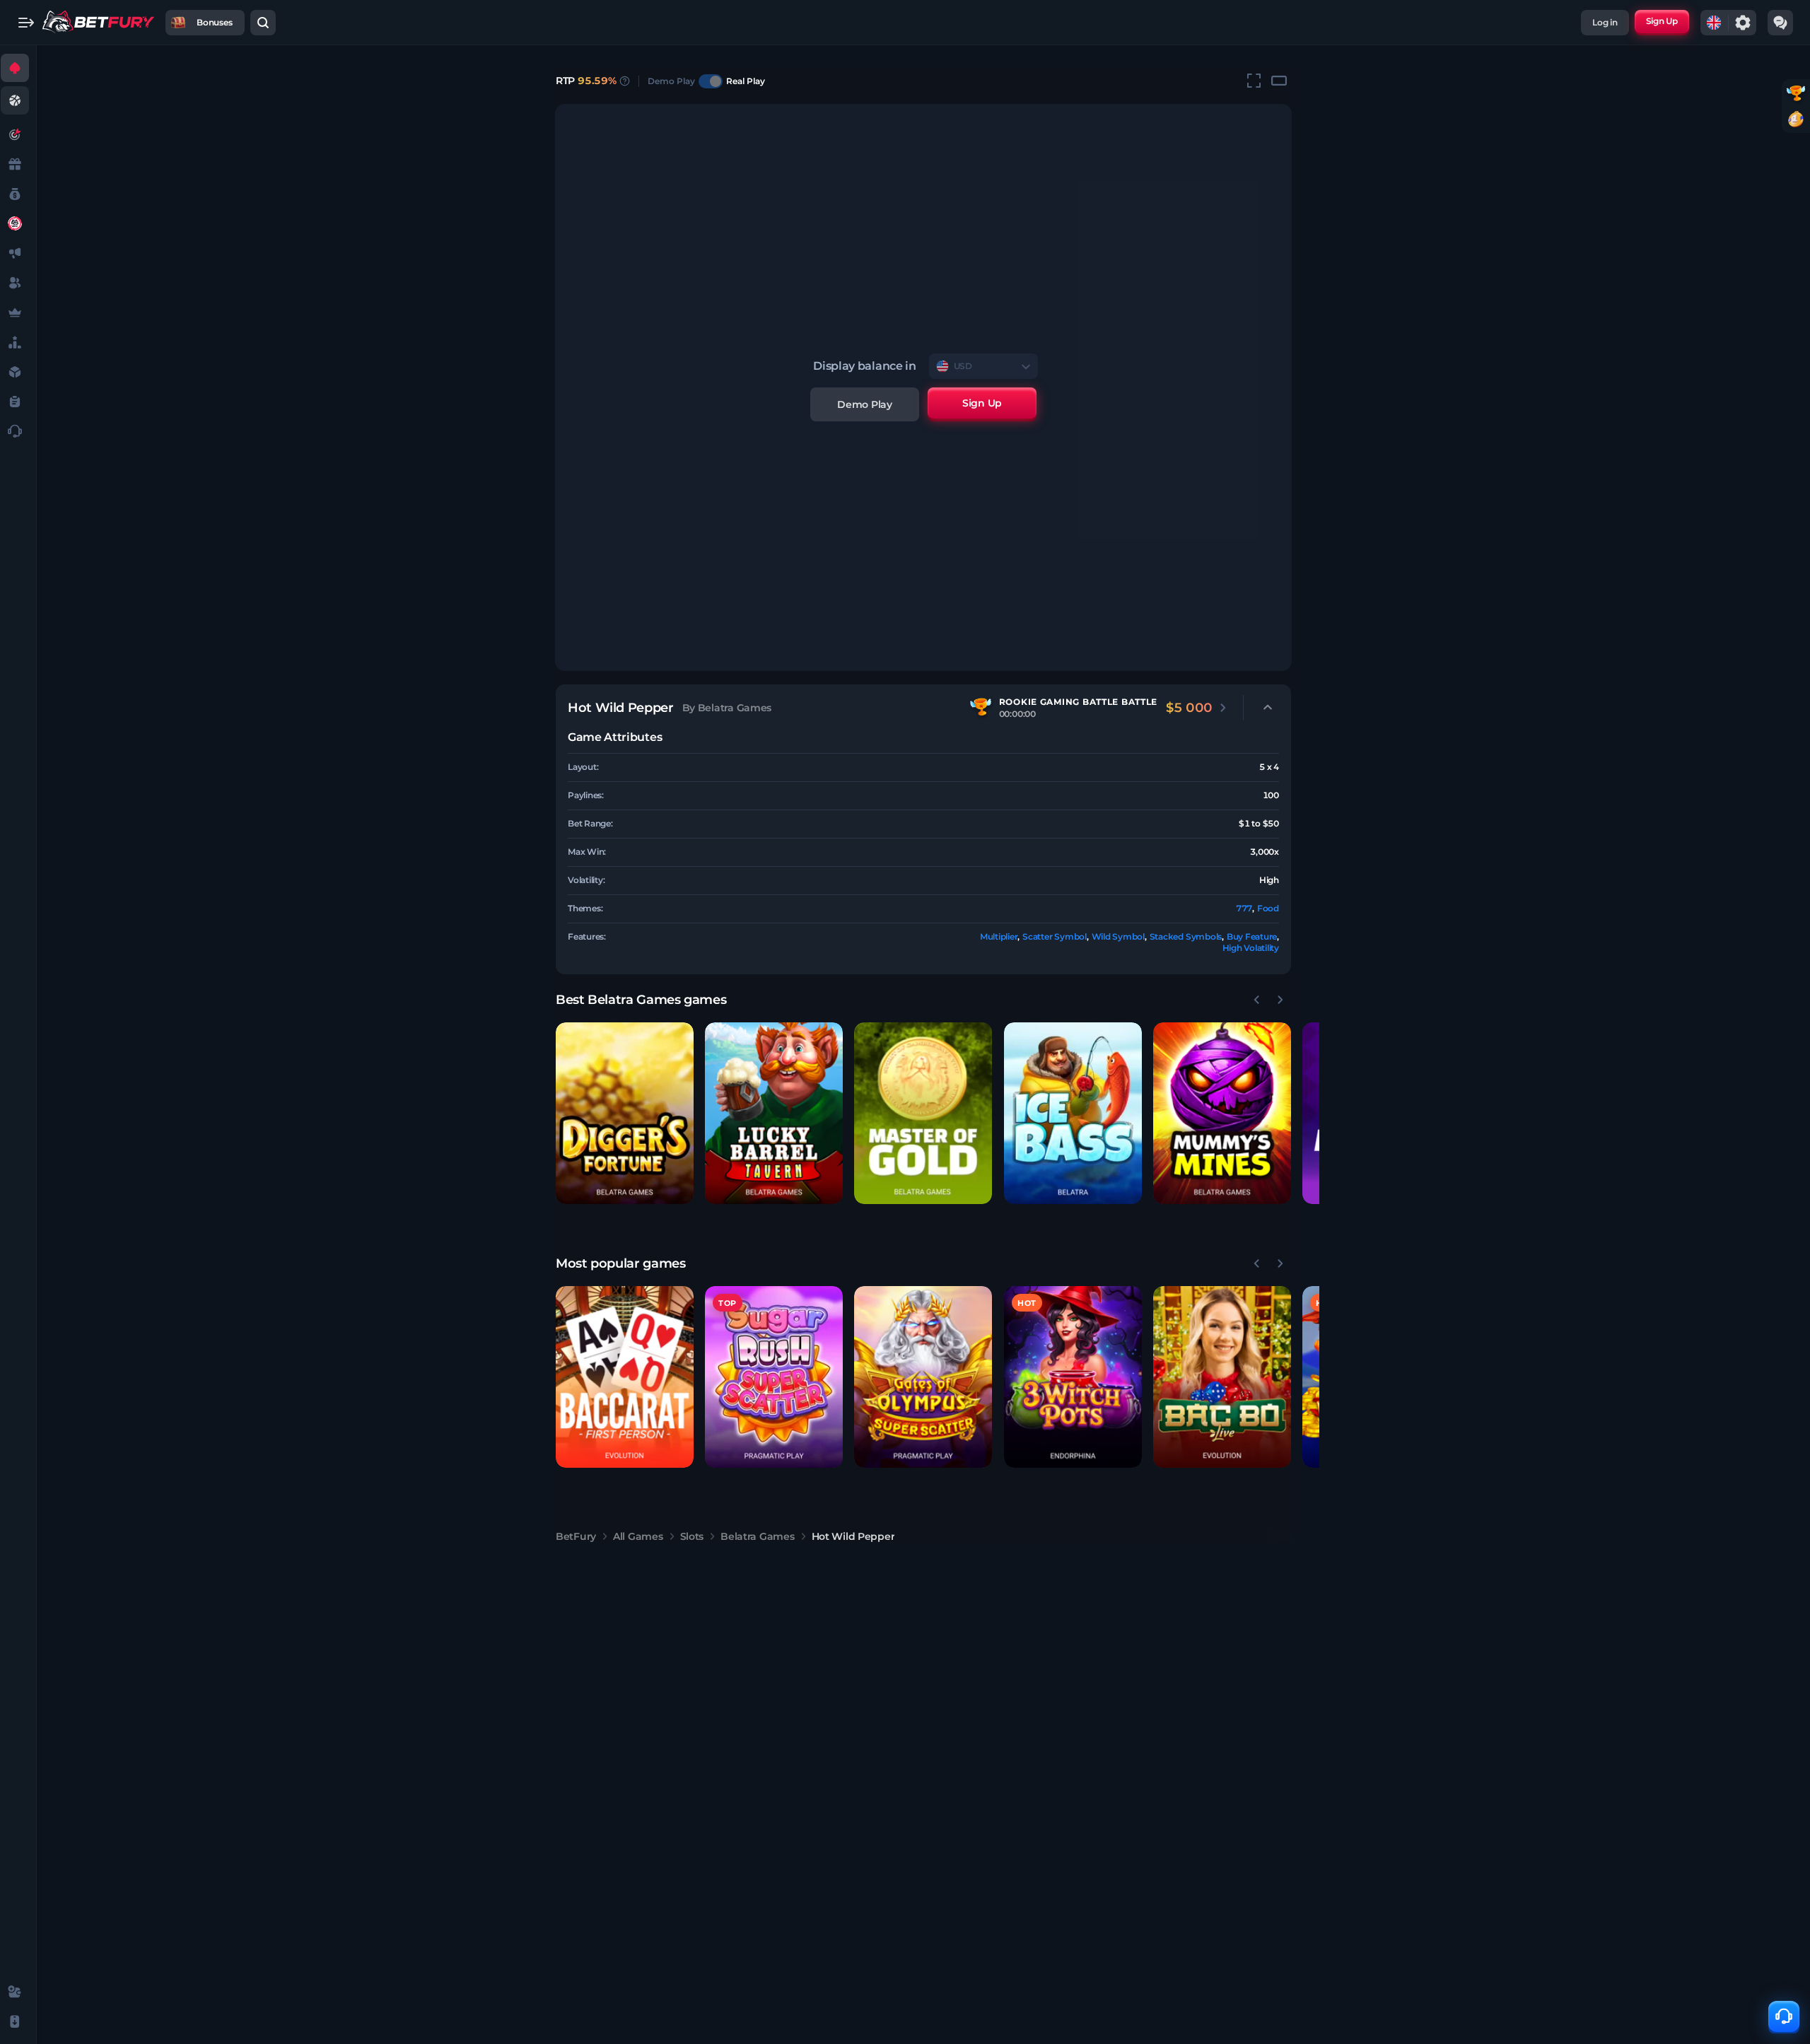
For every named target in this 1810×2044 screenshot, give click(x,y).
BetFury (576, 1536)
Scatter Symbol (1055, 936)
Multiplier (999, 936)
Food (1268, 908)
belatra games (757, 1536)
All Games (638, 1536)
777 (1244, 908)
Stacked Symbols (1186, 936)
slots (692, 1536)
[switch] (711, 81)
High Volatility (1251, 948)
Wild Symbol (1118, 936)
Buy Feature (1252, 936)
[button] (625, 1113)
